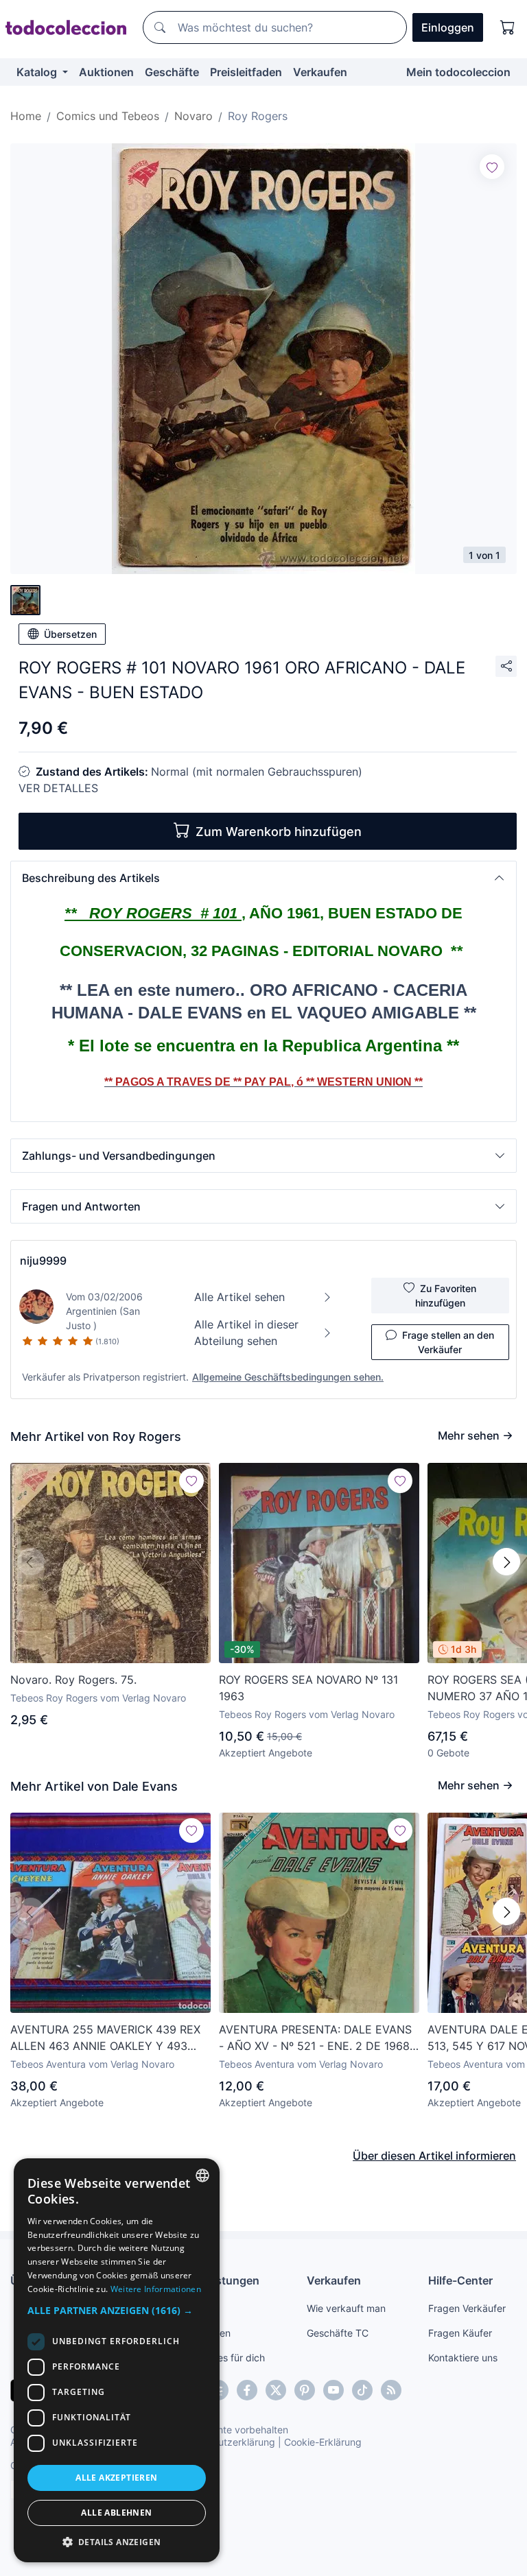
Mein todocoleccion (458, 72)
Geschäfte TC (338, 2333)
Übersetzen (70, 634)
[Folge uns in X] (276, 2390)
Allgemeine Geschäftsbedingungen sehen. (288, 1377)
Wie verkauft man (346, 2308)
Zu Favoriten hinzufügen (446, 1296)
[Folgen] (492, 167)
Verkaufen (320, 72)
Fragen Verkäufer (467, 2308)
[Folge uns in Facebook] (247, 2390)
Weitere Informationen (156, 2289)
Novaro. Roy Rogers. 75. (73, 1680)
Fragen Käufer (460, 2333)
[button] (263, 878)
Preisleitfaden (246, 72)
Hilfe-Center (460, 2280)
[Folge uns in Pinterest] (305, 2390)
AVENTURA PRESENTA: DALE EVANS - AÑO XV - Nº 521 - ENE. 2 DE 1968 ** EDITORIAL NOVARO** (315, 2038)
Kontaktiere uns (463, 2358)
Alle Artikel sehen (239, 1297)
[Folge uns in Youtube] (333, 2390)
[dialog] (117, 2360)
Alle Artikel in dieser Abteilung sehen (246, 1333)
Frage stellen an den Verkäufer (448, 1342)
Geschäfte (172, 72)
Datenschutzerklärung (225, 2442)
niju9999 (43, 1261)
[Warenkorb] (508, 27)
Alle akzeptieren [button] (116, 2478)
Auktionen (106, 72)
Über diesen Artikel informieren (434, 2156)
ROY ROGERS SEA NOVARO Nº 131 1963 (308, 1688)
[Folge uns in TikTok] (362, 2390)
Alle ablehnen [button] (116, 2513)
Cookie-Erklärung (323, 2442)
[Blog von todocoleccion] (391, 2390)
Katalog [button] (38, 72)
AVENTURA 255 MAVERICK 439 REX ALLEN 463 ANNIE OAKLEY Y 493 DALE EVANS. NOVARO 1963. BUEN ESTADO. (105, 2038)
